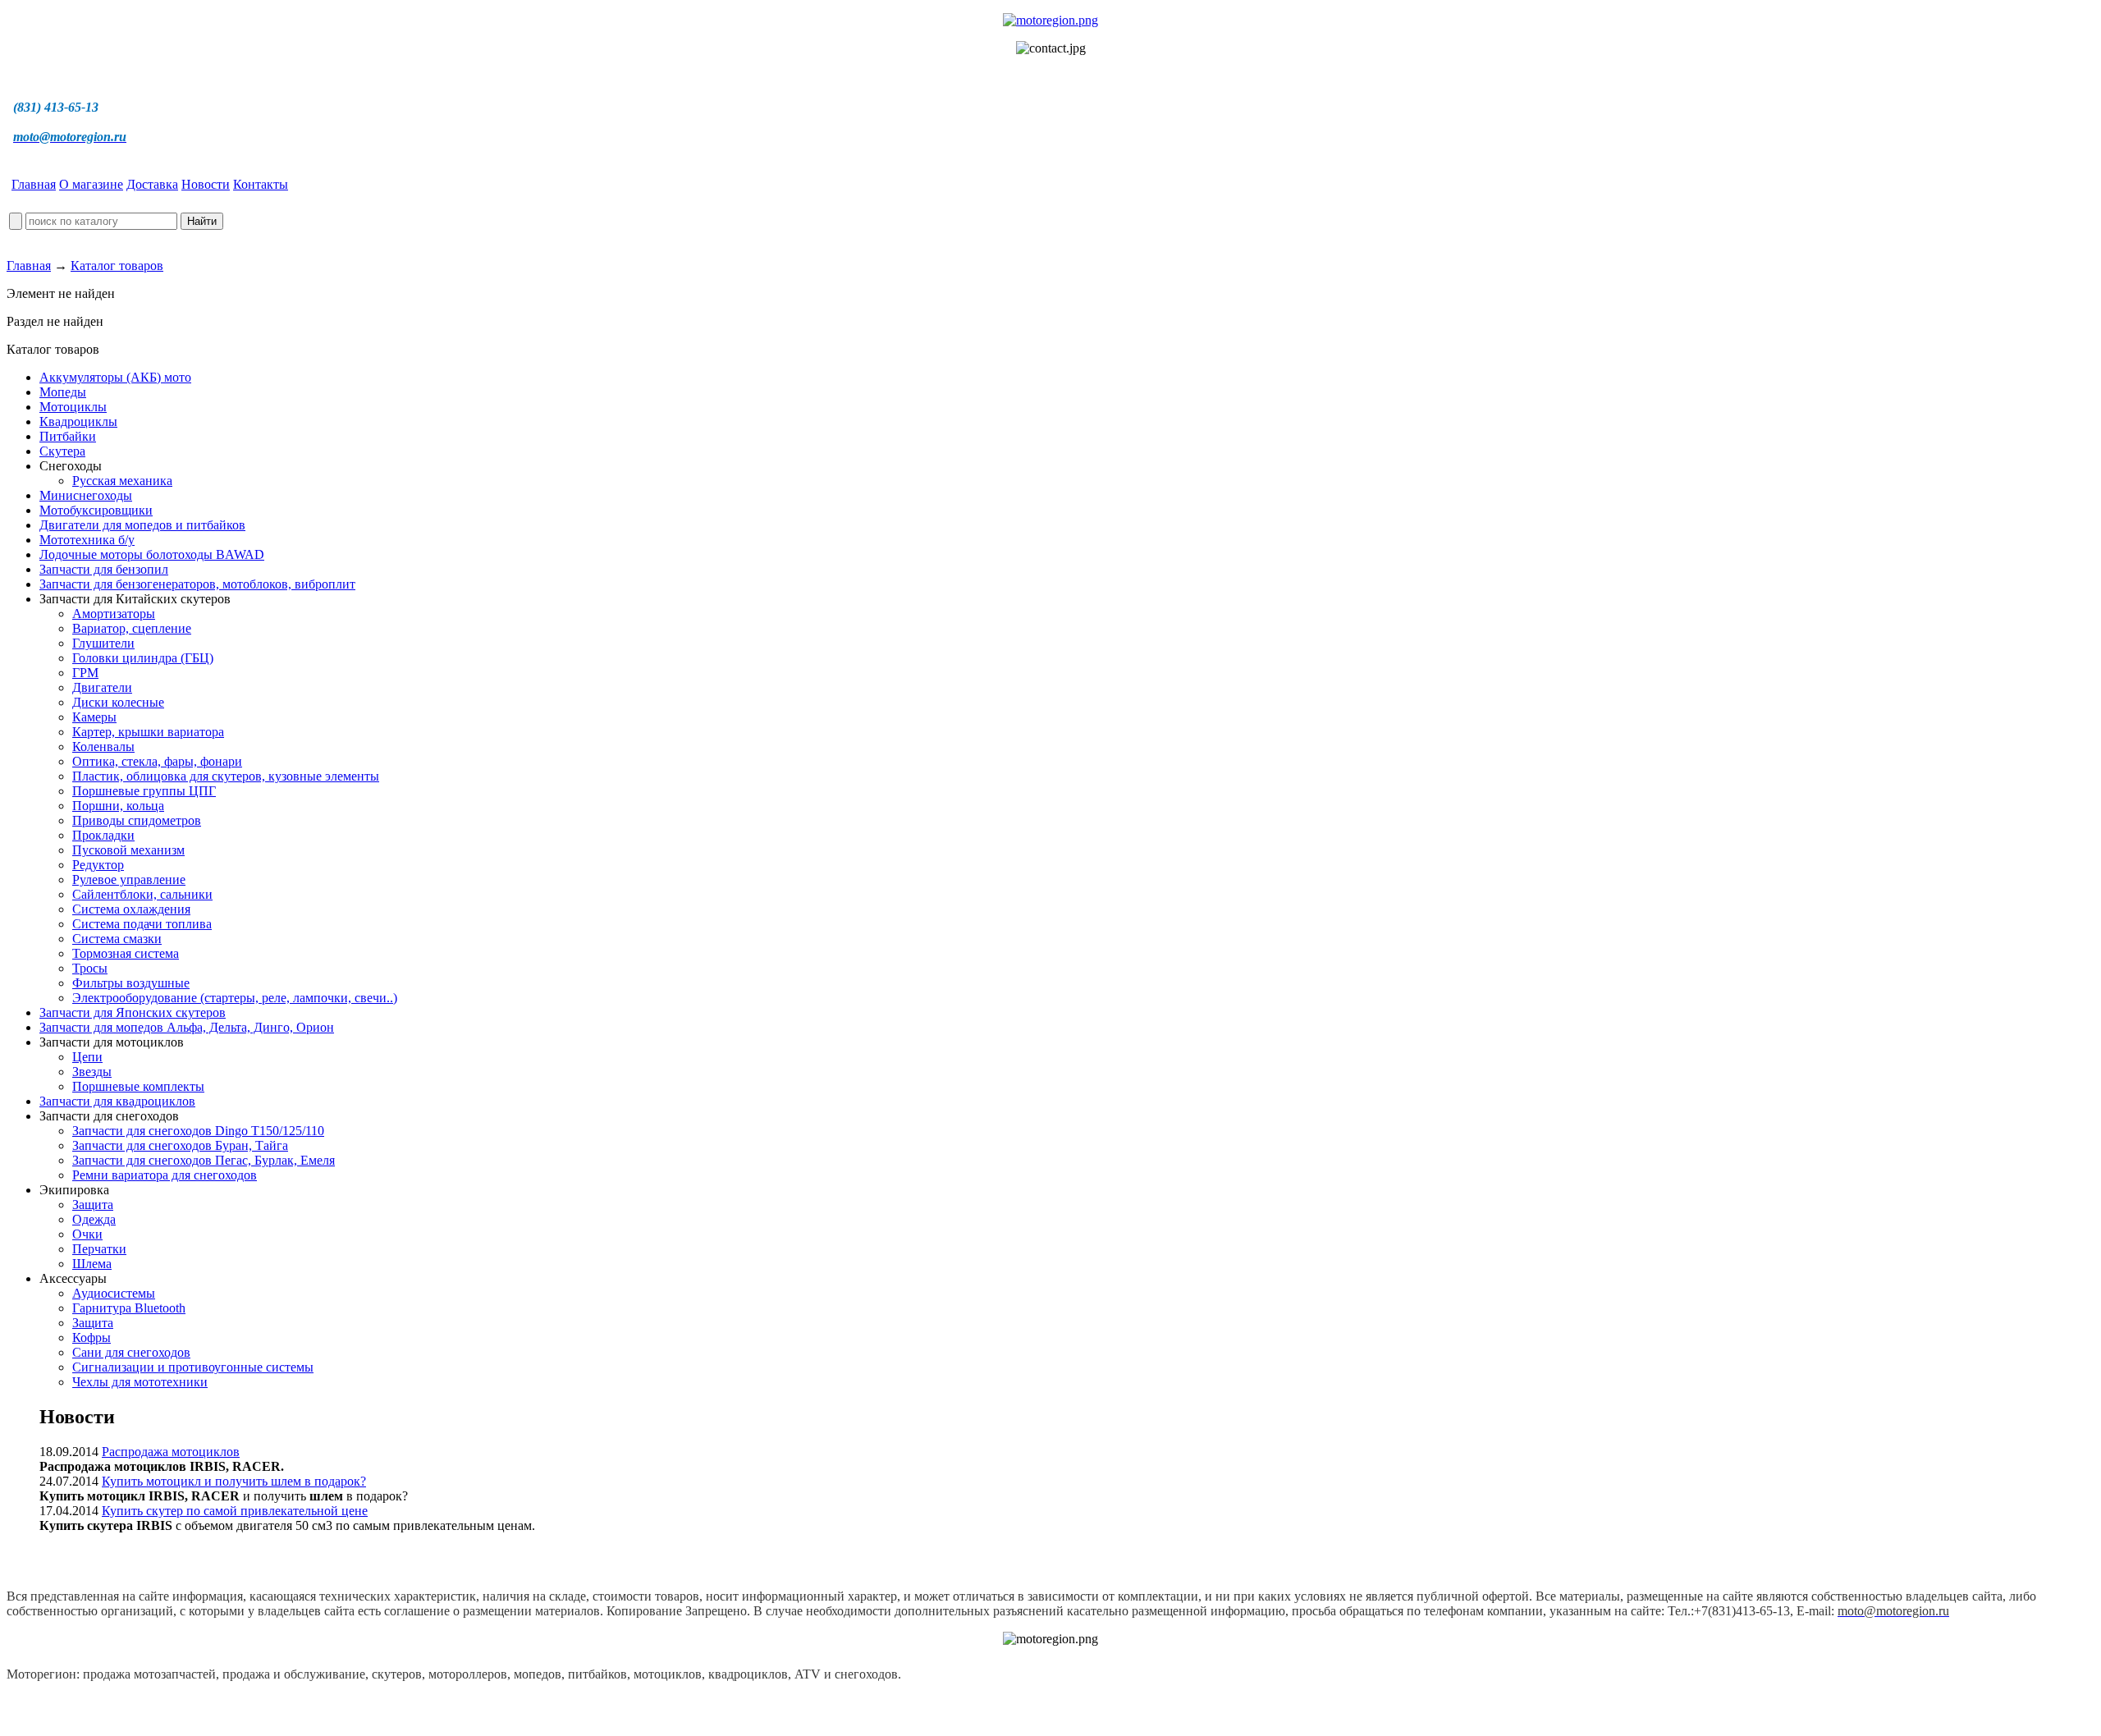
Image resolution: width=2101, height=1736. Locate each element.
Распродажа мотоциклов (171, 1452)
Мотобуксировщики (96, 510)
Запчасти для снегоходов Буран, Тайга (180, 1145)
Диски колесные (118, 702)
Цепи (87, 1057)
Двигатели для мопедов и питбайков (142, 525)
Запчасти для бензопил (104, 569)
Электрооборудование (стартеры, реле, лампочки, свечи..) (235, 998)
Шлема (92, 1264)
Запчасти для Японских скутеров (133, 1012)
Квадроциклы (78, 421)
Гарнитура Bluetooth (129, 1308)
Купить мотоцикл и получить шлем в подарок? (234, 1481)
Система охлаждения (131, 909)
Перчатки (99, 1249)
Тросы (90, 968)
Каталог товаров (117, 266)
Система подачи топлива (142, 924)
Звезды (92, 1072)
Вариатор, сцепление (132, 628)
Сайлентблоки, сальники (142, 894)
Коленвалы (103, 747)
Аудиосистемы (114, 1293)
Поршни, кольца (118, 806)
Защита (93, 1205)
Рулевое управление (129, 879)
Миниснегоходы (86, 495)
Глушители (103, 643)
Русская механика (122, 481)
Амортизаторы (114, 614)
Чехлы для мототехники (140, 1382)
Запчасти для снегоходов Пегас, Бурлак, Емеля (204, 1160)
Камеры (94, 717)
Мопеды (63, 392)
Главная (34, 184)
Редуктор (98, 865)
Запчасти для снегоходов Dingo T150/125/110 (198, 1131)
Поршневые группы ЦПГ (144, 791)
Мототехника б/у (87, 540)
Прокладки (103, 835)
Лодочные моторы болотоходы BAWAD (152, 554)
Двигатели (102, 687)
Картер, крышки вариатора (148, 732)
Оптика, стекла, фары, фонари (157, 761)
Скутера (62, 451)
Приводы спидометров (137, 820)
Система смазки (117, 939)
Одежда (94, 1219)
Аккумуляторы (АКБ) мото (115, 377)
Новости (206, 184)
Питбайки (68, 436)
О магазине (91, 184)
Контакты (261, 184)
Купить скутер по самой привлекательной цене (235, 1511)
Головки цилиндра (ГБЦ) (143, 658)
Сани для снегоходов (131, 1352)
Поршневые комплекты (138, 1086)
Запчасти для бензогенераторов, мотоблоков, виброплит (197, 584)
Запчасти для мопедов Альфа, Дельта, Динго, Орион (187, 1027)
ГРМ (85, 673)
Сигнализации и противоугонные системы (193, 1367)
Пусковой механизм (128, 850)
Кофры (92, 1337)
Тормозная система (126, 953)
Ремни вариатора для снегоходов (165, 1175)
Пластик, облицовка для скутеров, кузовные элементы (226, 776)
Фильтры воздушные (131, 983)
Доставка (152, 184)
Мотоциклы (73, 407)
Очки (87, 1234)
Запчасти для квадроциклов (117, 1101)
